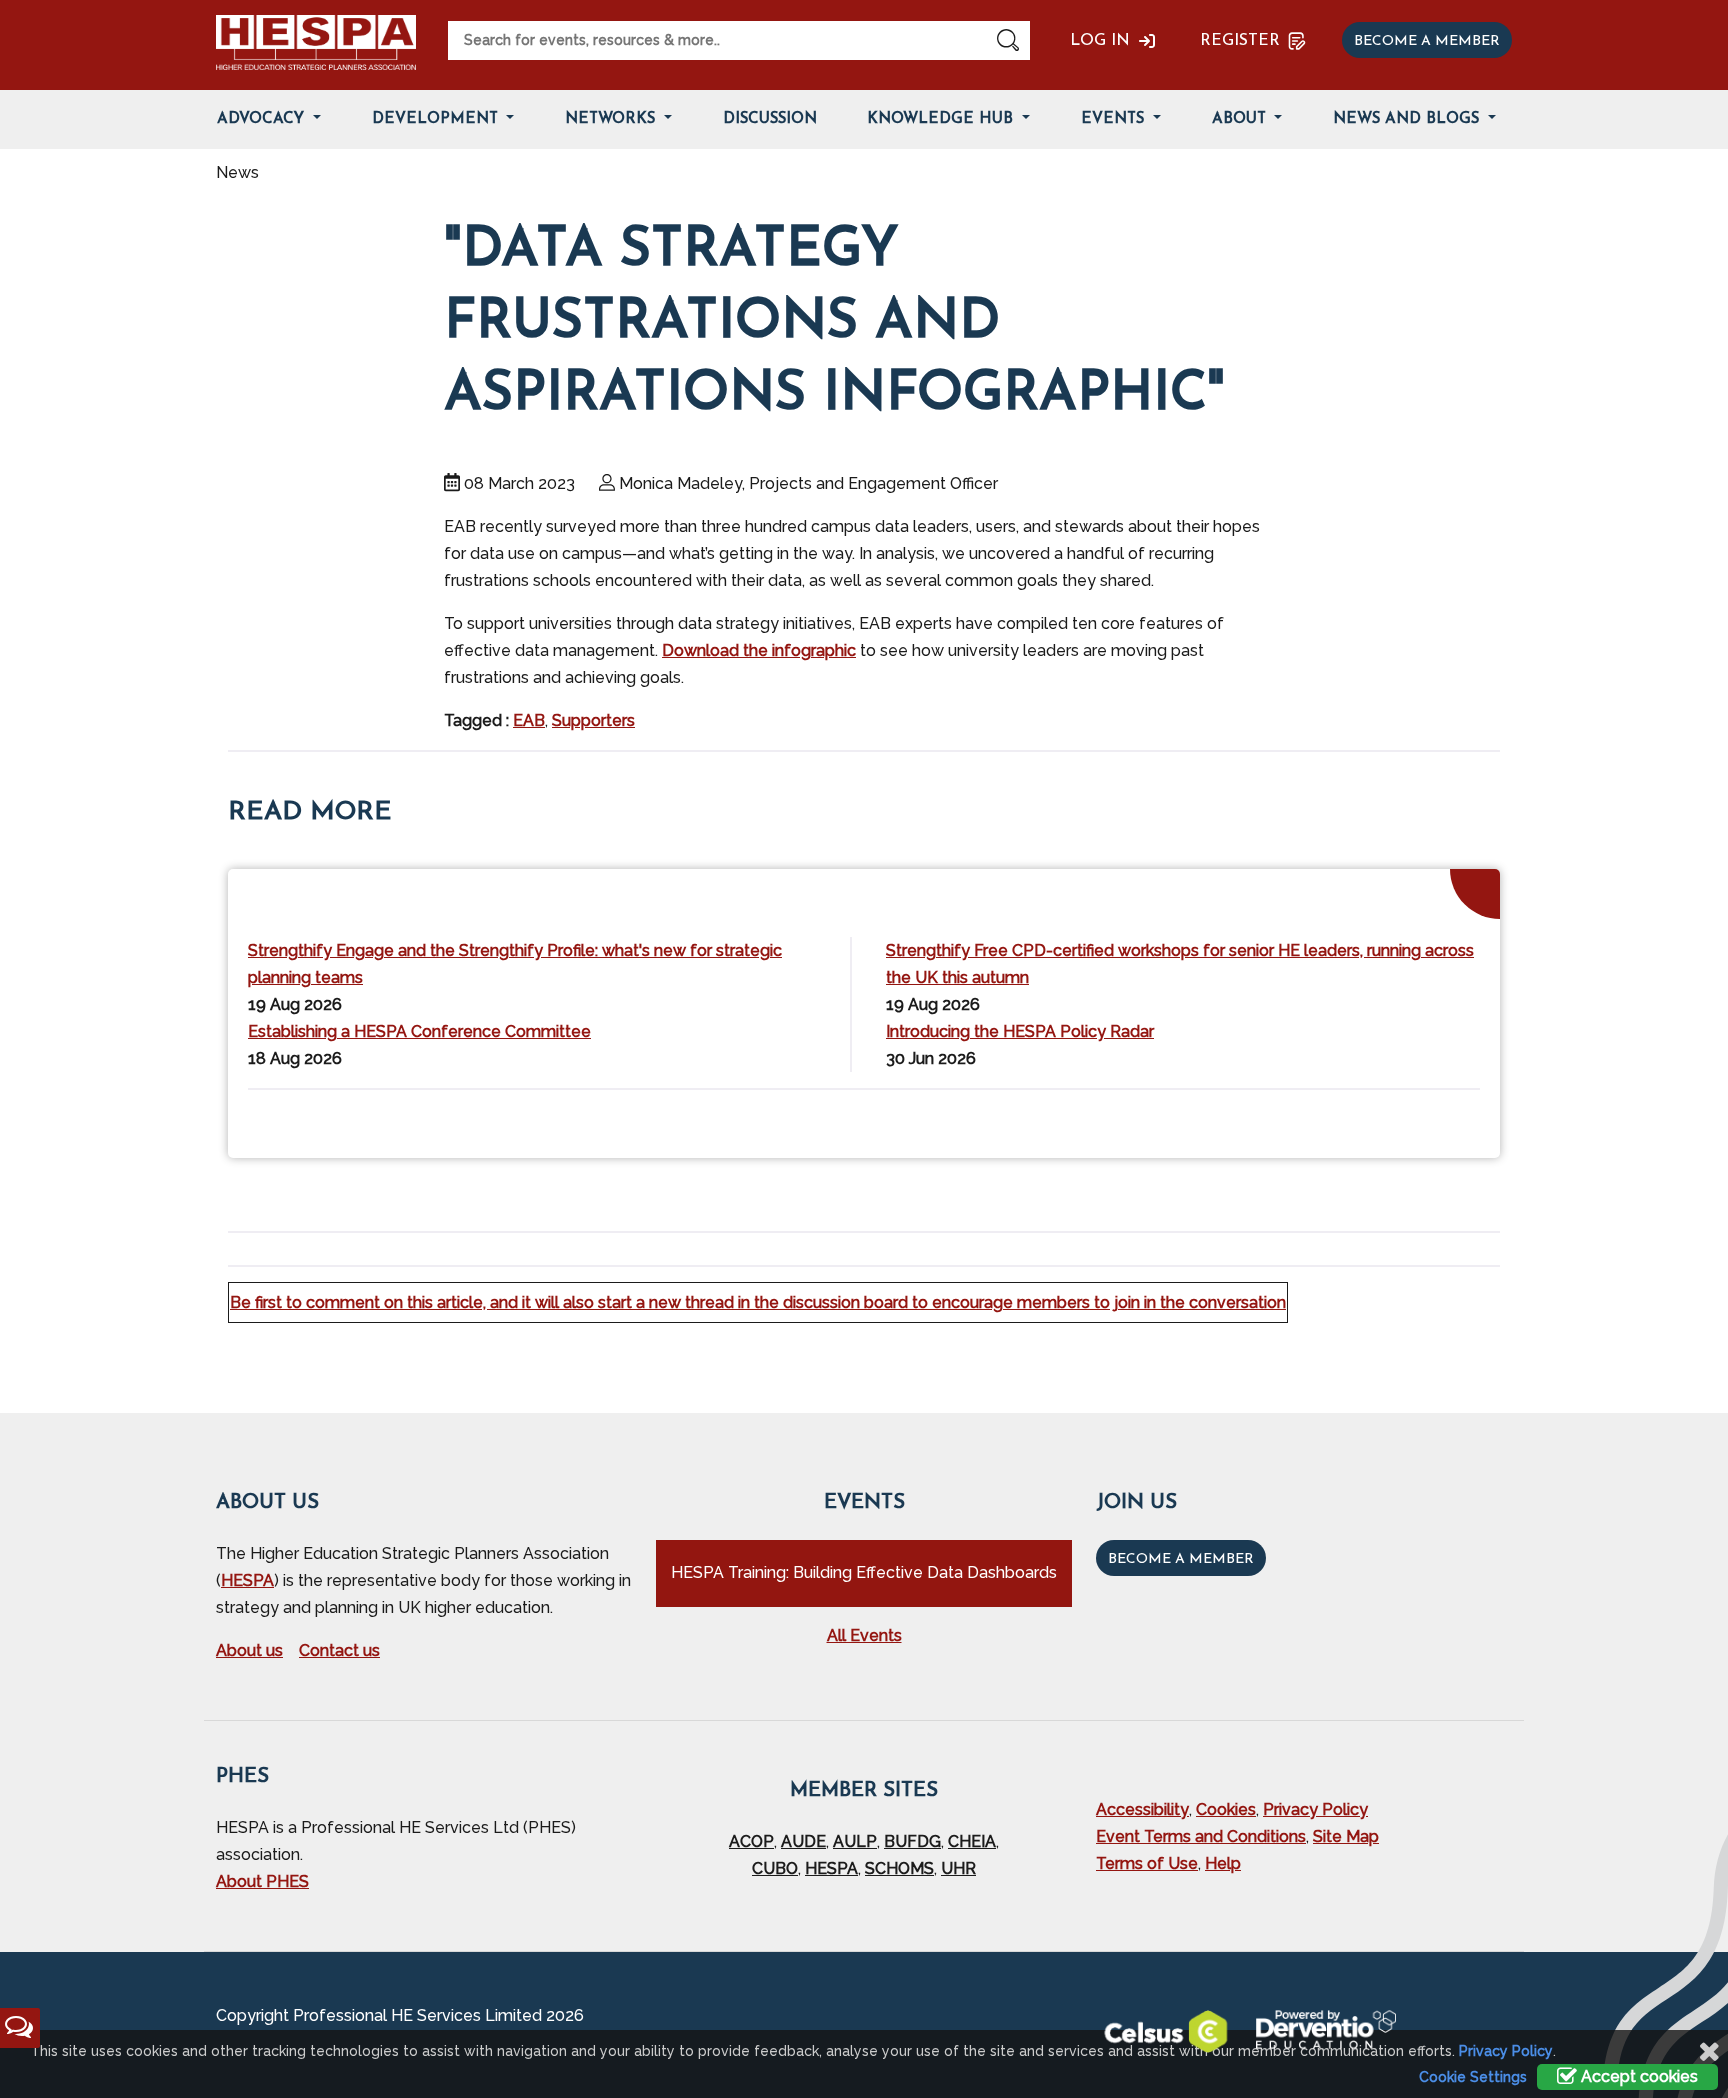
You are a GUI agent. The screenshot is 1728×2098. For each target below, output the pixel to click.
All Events (864, 1635)
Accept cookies (1637, 2076)
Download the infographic (759, 650)
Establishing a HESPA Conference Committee (419, 1031)
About (1241, 119)
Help (1223, 1863)
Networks (612, 119)
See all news (1432, 1119)
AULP (855, 1841)
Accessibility (1142, 1809)
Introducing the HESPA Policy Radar (1020, 1031)
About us (249, 1650)
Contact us (339, 1650)
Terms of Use (1147, 1863)
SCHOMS (899, 1868)
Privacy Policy (1315, 1809)
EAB (529, 720)
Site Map (1346, 1836)
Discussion (770, 119)
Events (1115, 119)
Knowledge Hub (942, 119)
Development (437, 119)
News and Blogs (1408, 119)
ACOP (751, 1841)
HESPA (247, 1580)
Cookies (1226, 1809)
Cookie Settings (1473, 2077)
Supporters (593, 720)
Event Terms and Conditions (1201, 1836)
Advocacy (263, 119)
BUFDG (912, 1841)
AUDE (803, 1841)
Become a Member (1181, 1559)
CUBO (775, 1868)
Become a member (1427, 41)
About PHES (262, 1881)
